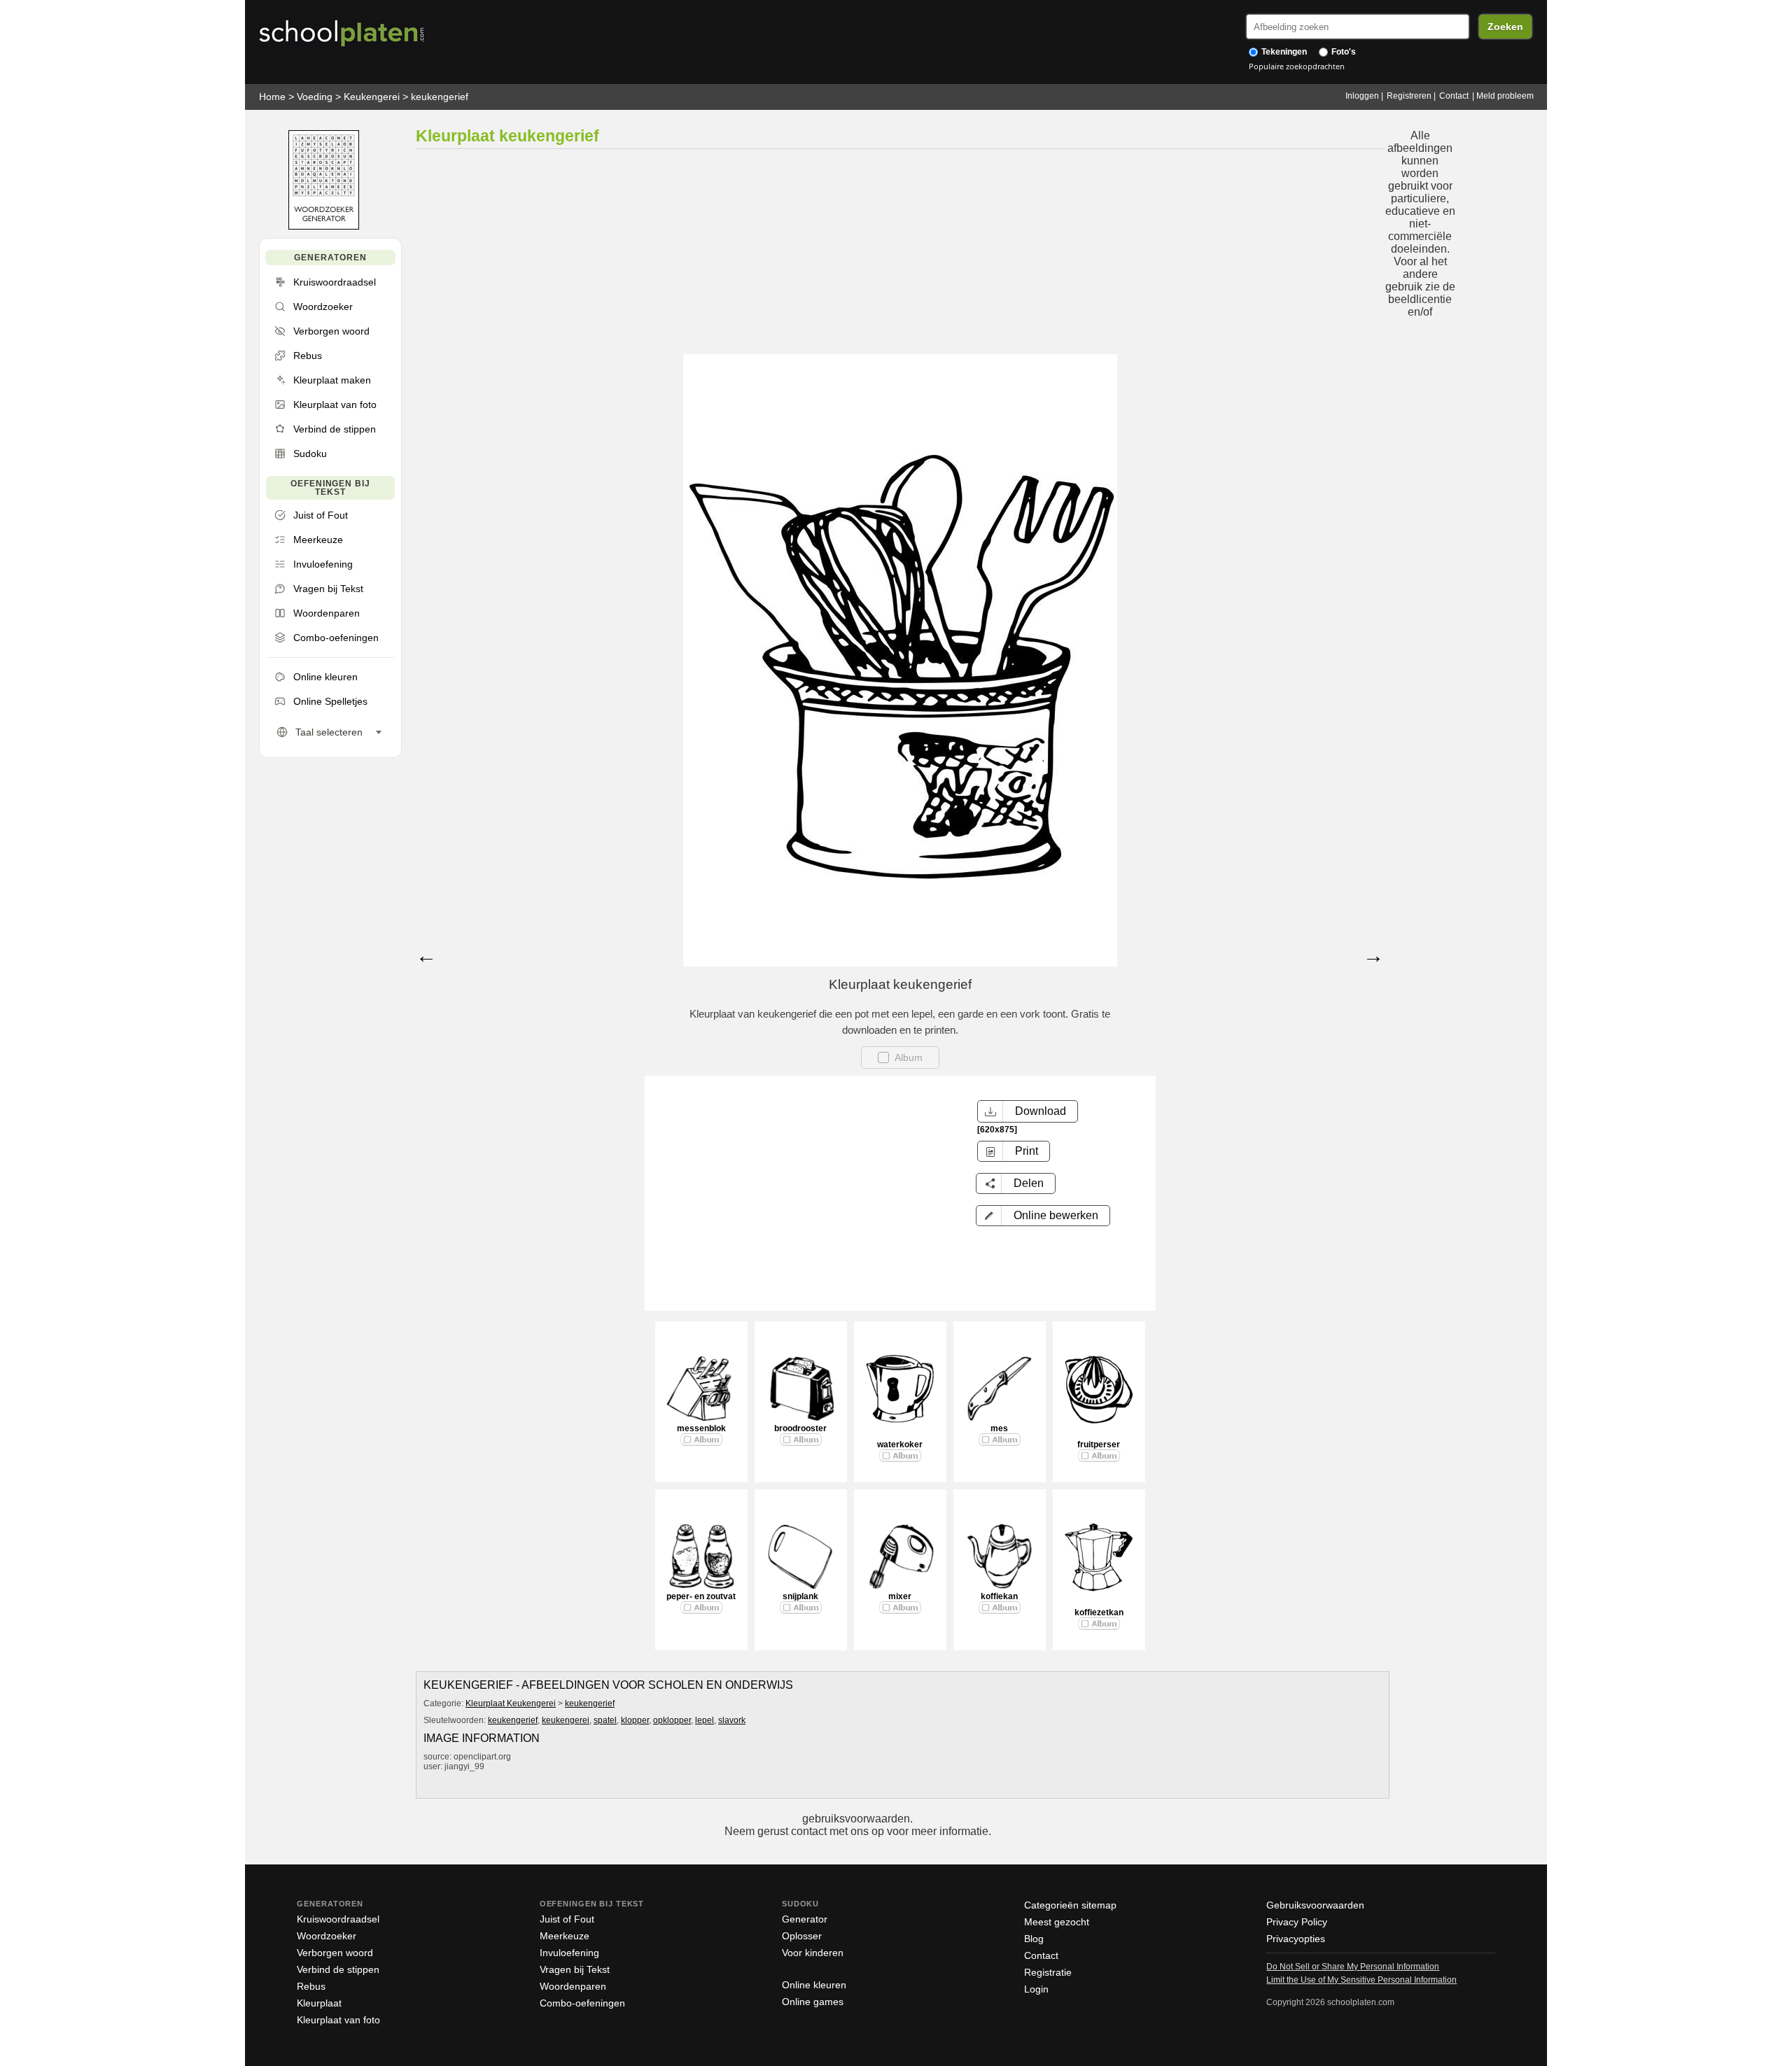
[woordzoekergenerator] (324, 226)
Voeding (315, 97)
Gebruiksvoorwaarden (1315, 1905)
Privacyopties (1296, 1939)
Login (1036, 1989)
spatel (605, 1720)
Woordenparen (573, 1986)
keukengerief (440, 97)
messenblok (701, 1428)
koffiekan (999, 1596)
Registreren (1409, 96)
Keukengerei (372, 97)
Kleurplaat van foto (338, 2020)
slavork (732, 1720)
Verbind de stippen (338, 1969)
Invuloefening (569, 1953)
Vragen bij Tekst (575, 1969)
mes (999, 1428)
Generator (805, 1919)
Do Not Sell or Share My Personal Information (1353, 1967)
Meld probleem (1505, 96)
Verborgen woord (335, 1953)
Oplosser (802, 1936)
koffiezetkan (1099, 1612)
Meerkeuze (565, 1936)
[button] (1043, 1216)
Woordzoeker (327, 1936)
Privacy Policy (1297, 1922)
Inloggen (1362, 96)
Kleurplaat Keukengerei (511, 1703)
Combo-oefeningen (582, 2003)
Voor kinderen (813, 1953)
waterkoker (900, 1445)
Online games (813, 2002)
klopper (635, 1720)
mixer (900, 1596)
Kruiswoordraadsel (338, 1919)
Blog (1034, 1939)
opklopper (672, 1720)
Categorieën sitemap (1070, 1905)
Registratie (1048, 1972)
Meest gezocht (1057, 1922)
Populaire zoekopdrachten (1297, 66)
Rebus (311, 1986)
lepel (705, 1720)
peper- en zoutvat (701, 1596)
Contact (1454, 96)
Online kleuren (814, 1985)
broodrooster (800, 1428)
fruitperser (1099, 1445)
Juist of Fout (567, 1919)
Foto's (1343, 52)
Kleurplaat (319, 2003)
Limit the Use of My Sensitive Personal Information (1361, 1980)
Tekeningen (1283, 52)
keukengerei (566, 1720)
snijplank (800, 1596)
